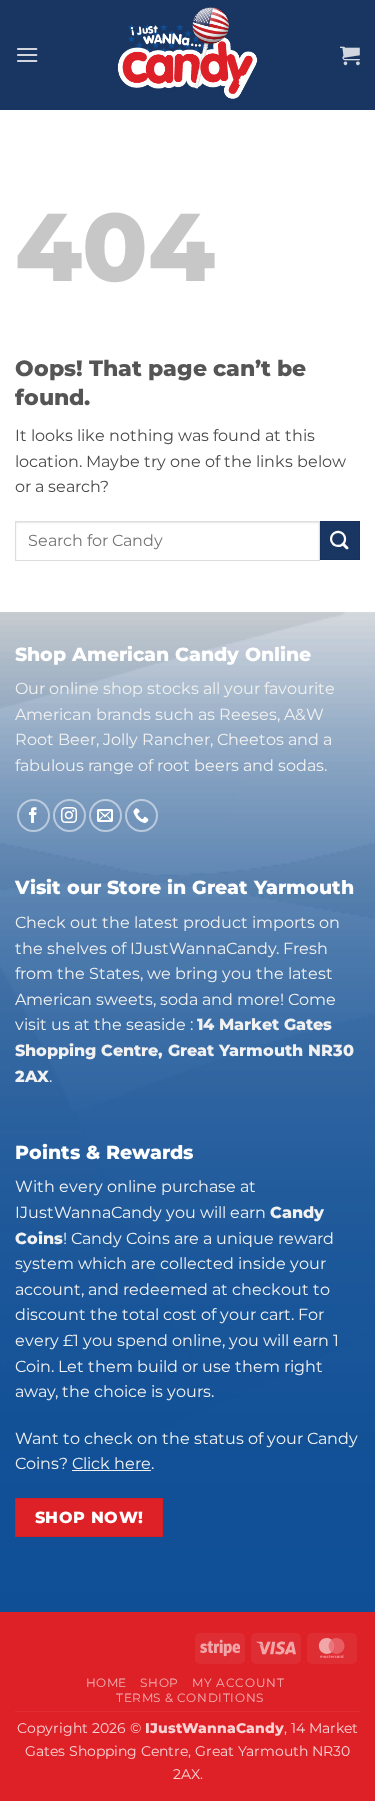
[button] (27, 54)
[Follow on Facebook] (33, 815)
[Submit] (340, 540)
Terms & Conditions (190, 1697)
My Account (238, 1682)
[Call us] (141, 815)
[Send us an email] (105, 815)
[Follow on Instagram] (69, 815)
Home (106, 1682)
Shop (159, 1682)
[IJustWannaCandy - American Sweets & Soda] (188, 55)
